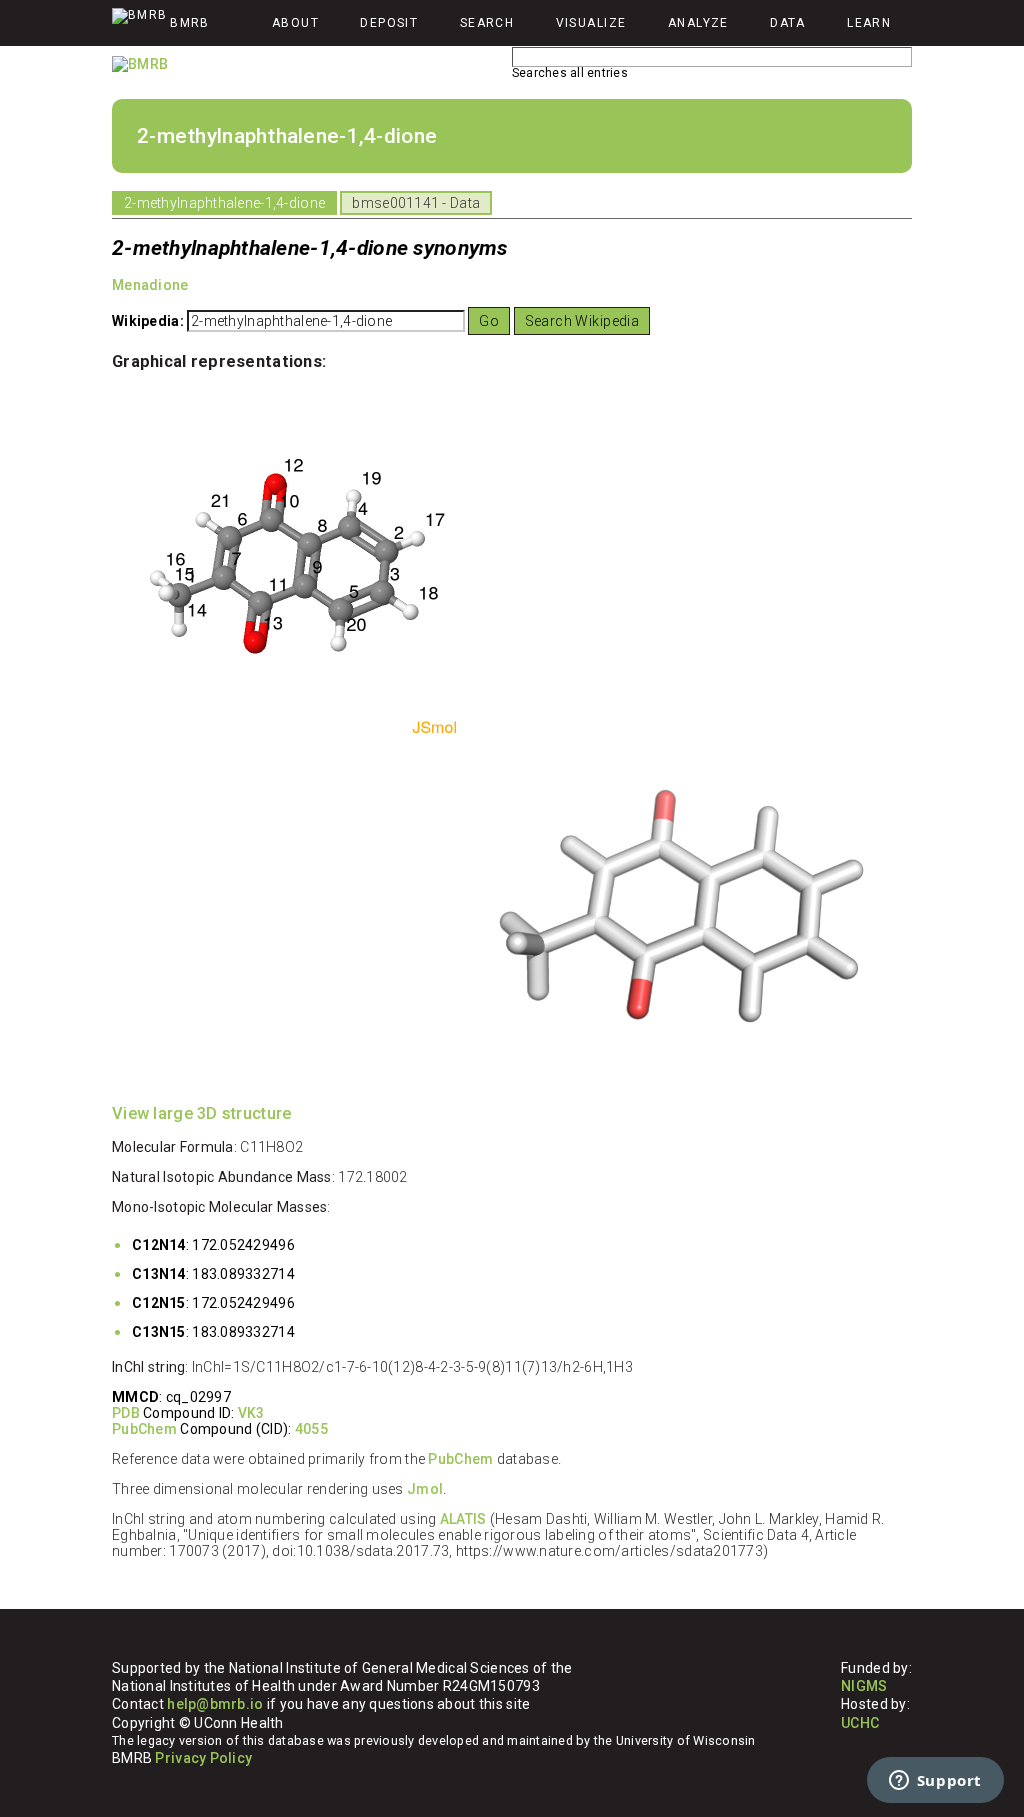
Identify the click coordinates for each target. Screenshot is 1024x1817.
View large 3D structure (201, 1113)
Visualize (591, 23)
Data (788, 23)
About (295, 23)
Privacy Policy (203, 1758)
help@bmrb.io (215, 1704)
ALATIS (463, 1519)
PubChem (144, 1429)
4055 (311, 1429)
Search (487, 23)
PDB (126, 1413)
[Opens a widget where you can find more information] (935, 1782)
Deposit (389, 23)
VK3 (251, 1413)
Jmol (425, 1489)
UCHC (860, 1723)
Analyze (698, 23)
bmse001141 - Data (416, 203)
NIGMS (864, 1686)
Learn (869, 23)
